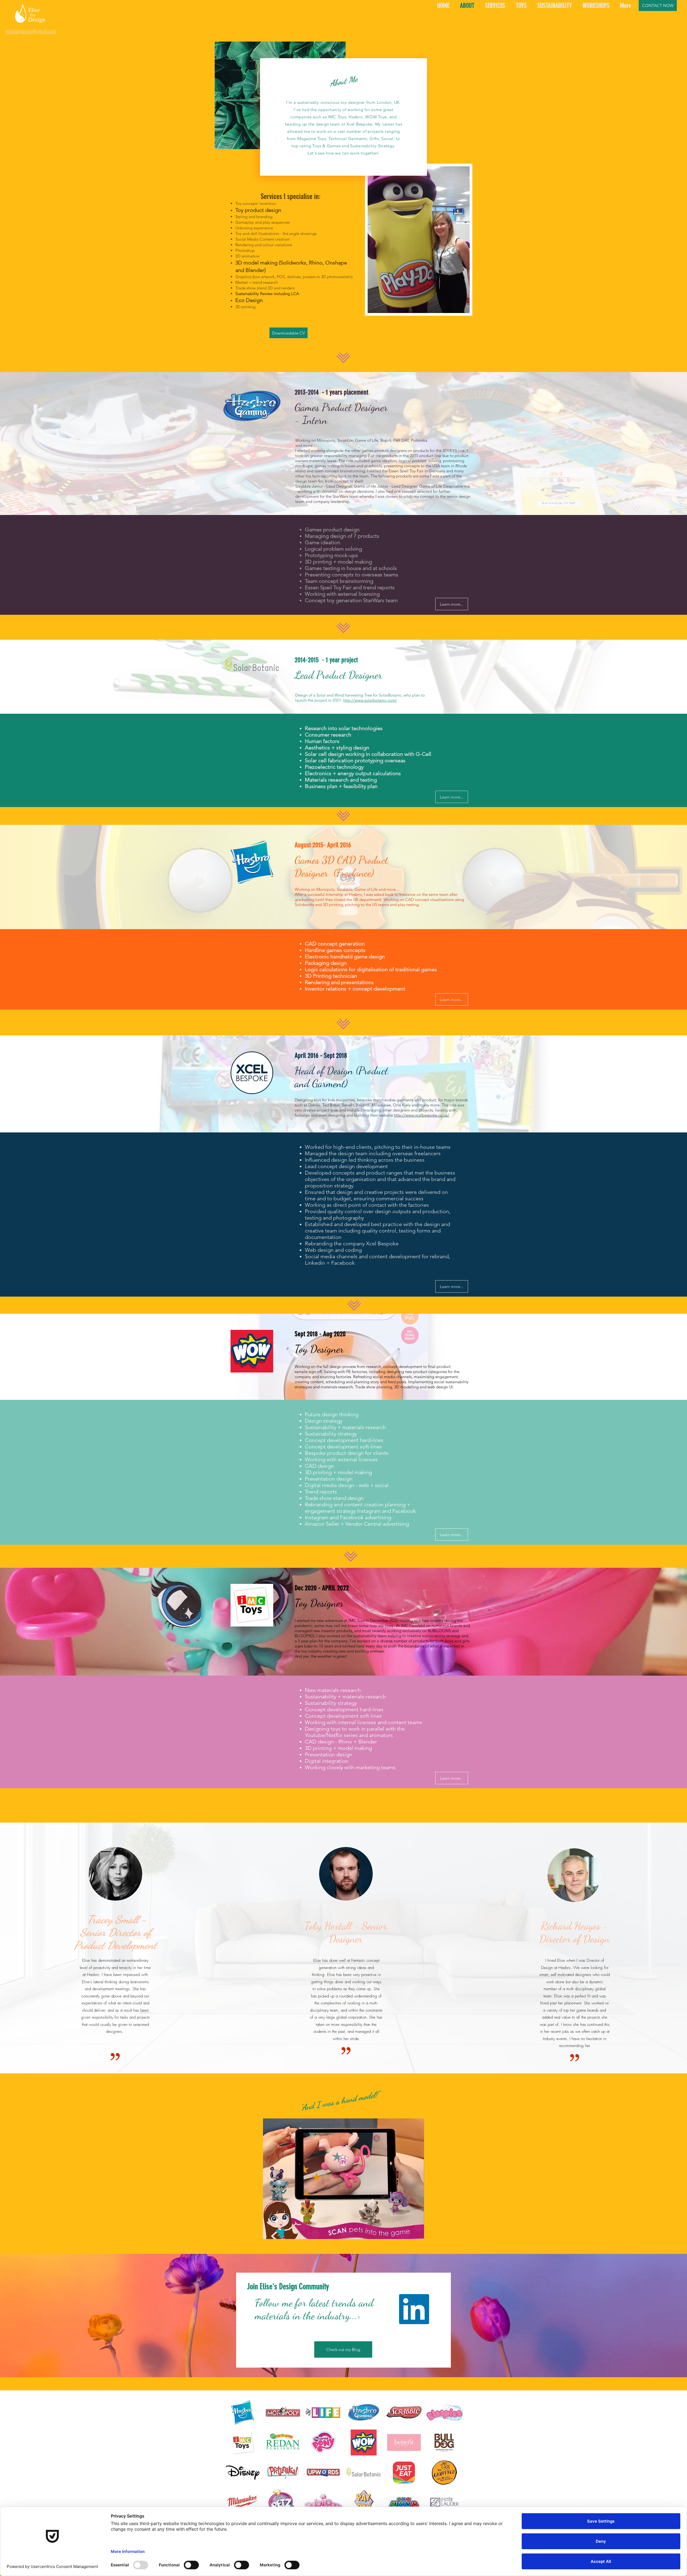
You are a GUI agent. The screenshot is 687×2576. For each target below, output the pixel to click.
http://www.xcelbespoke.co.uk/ (422, 1115)
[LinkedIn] (414, 2309)
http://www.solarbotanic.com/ (370, 700)
